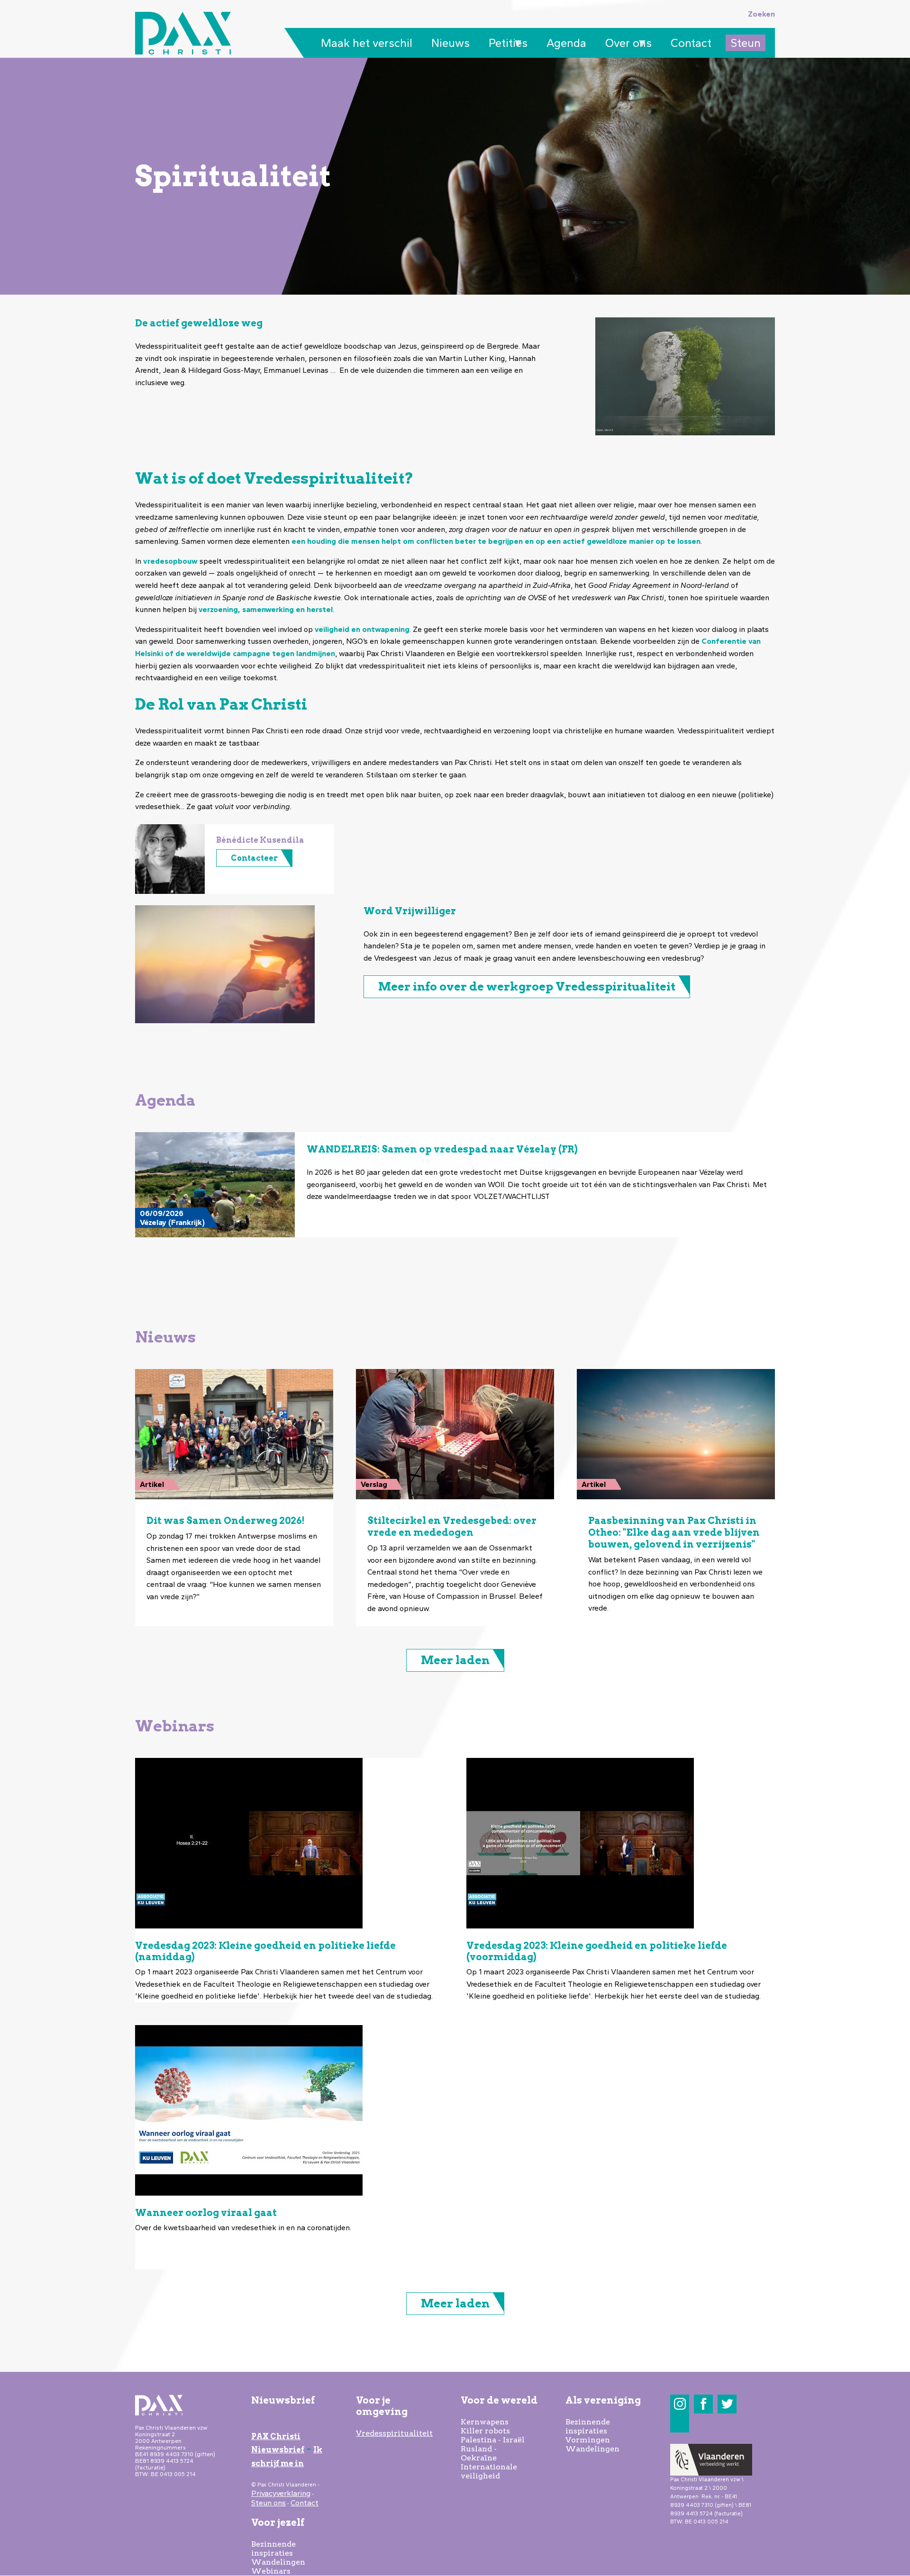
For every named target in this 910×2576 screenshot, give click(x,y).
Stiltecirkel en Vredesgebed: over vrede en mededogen (452, 1527)
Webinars (271, 2571)
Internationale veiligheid (489, 2471)
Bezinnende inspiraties (273, 2549)
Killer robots (485, 2431)
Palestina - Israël (493, 2440)
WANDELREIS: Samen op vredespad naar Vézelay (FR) (442, 1149)
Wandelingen (278, 2562)
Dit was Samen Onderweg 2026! (226, 1521)
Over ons (626, 44)
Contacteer (254, 858)
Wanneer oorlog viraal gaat (206, 2213)
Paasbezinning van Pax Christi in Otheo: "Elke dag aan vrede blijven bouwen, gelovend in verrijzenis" (674, 1532)
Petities (506, 44)
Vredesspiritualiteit (394, 2433)
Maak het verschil (367, 43)
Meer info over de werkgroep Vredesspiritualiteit (527, 986)
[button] (170, 859)
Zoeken (761, 14)
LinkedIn (680, 2423)
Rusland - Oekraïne (479, 2453)
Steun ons (268, 2503)
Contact (691, 43)
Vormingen (588, 2440)
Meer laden (455, 1660)
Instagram (680, 2404)
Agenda (566, 43)
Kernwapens (485, 2422)
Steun (746, 43)
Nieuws (450, 43)
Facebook (704, 2404)
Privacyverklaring (281, 2493)
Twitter (727, 2404)
